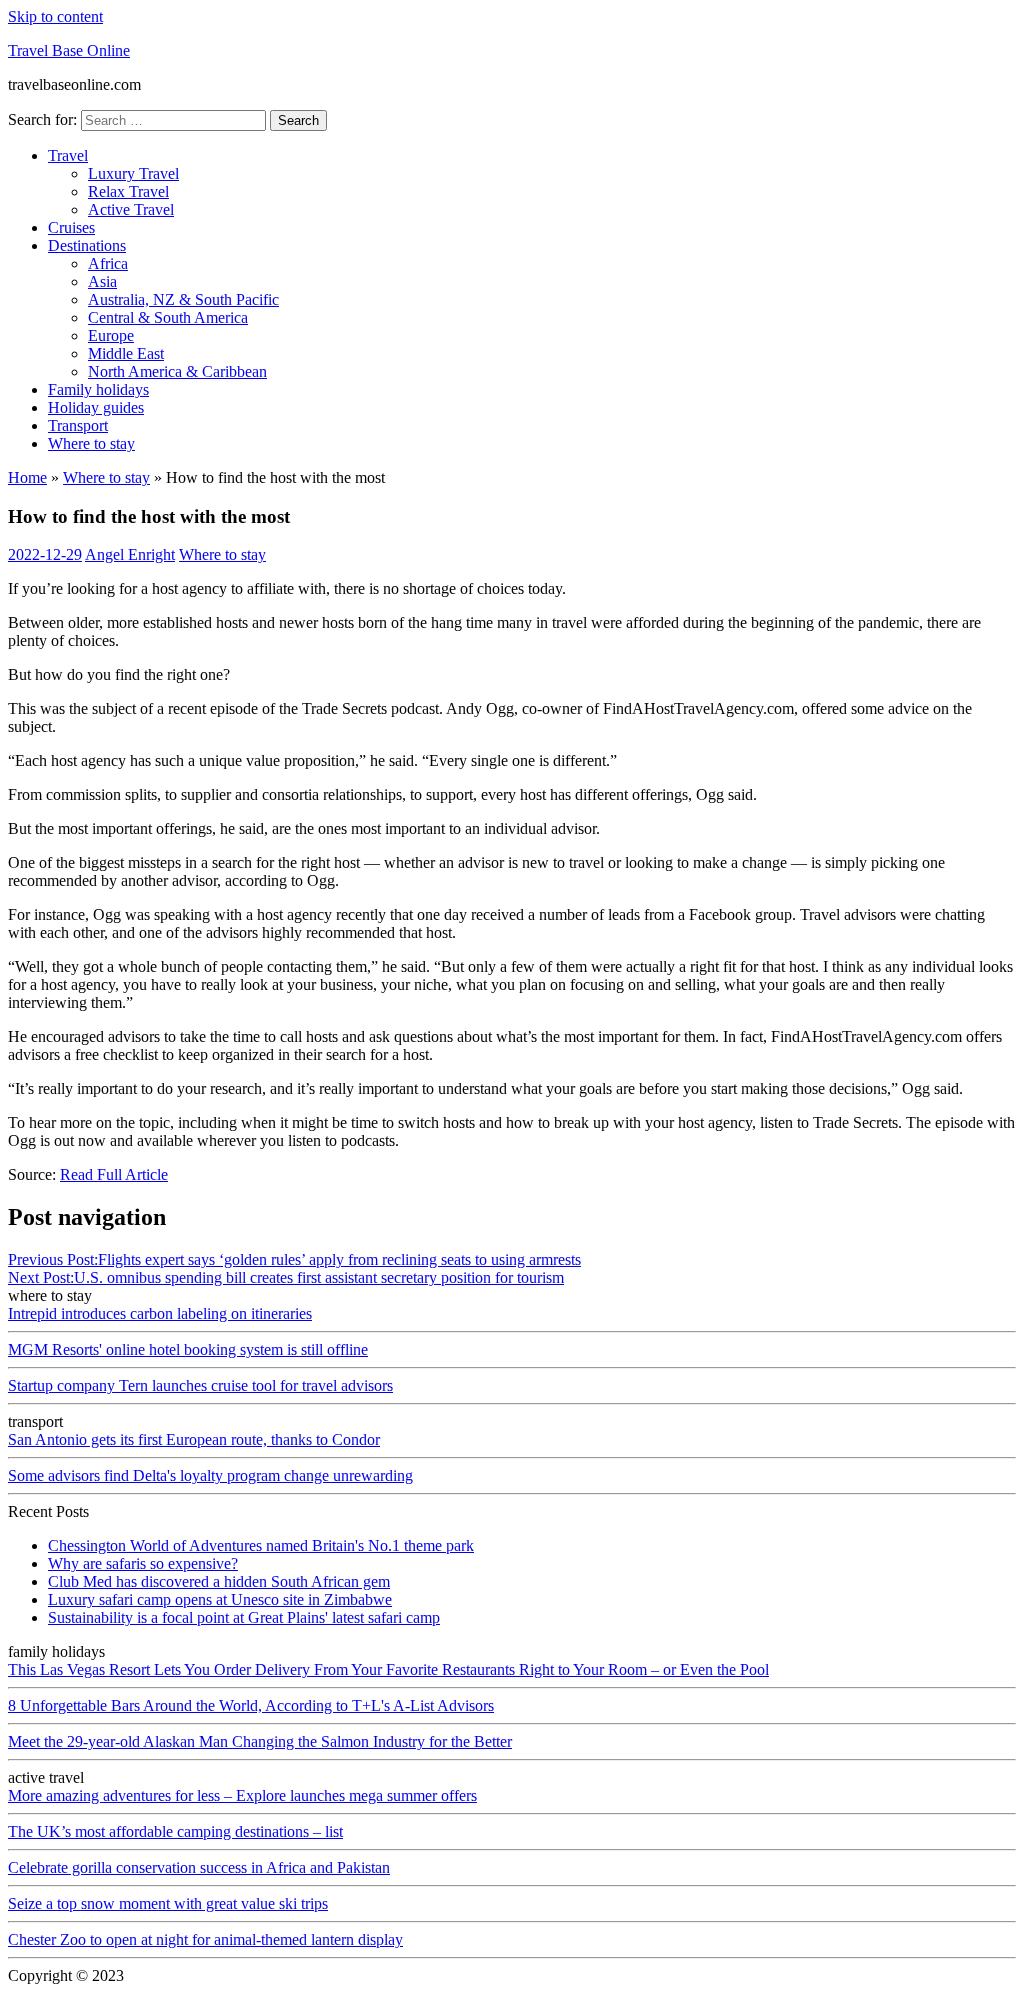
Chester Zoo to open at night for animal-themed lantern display (205, 1939)
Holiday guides (96, 407)
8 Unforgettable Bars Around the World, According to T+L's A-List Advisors (251, 1705)
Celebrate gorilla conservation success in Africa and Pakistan (199, 1867)
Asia (102, 281)
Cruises (71, 227)
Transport (78, 425)
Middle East (126, 353)
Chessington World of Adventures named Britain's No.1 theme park (261, 1545)
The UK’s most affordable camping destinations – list (175, 1831)
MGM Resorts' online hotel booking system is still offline (188, 1349)
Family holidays (98, 389)
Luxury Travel (133, 173)
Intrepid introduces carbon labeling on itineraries (160, 1313)
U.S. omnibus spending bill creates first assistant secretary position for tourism (286, 1277)
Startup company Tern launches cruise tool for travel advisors (200, 1385)
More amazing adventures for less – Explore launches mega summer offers (242, 1795)
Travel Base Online (69, 50)
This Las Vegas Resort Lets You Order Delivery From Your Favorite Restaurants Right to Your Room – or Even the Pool (388, 1669)
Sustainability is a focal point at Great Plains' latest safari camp (244, 1617)
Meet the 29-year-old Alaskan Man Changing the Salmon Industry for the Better (260, 1741)
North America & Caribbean (177, 371)
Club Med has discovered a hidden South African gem (219, 1581)
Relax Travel (128, 191)
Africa (108, 263)
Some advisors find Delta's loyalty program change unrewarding (210, 1475)
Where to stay (91, 443)
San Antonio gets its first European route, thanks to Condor (194, 1439)
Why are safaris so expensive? (143, 1563)
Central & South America (168, 317)
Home (27, 477)
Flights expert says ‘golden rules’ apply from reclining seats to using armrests (294, 1259)
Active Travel (131, 209)
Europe (111, 335)
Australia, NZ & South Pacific (183, 299)
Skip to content (55, 16)
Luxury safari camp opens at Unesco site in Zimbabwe (220, 1599)
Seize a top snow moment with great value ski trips (168, 1903)
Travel (68, 155)
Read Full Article (114, 1174)
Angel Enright (130, 554)
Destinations (87, 245)
